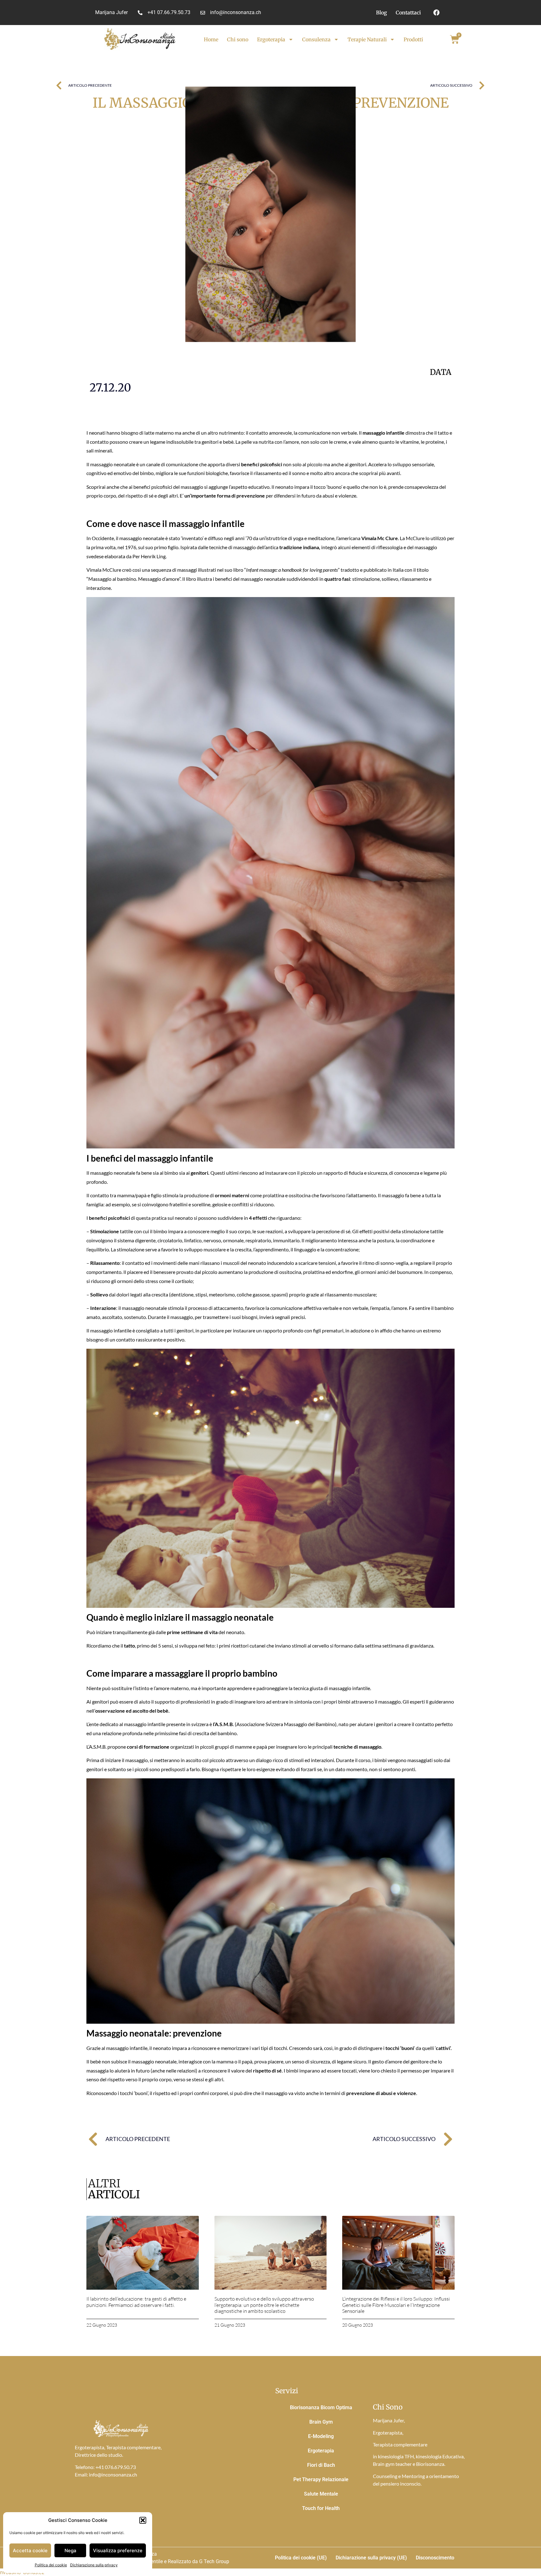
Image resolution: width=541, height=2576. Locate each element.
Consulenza (316, 39)
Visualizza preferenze (118, 2550)
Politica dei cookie (51, 2565)
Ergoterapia (271, 39)
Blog (381, 13)
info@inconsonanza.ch (113, 2474)
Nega (70, 2550)
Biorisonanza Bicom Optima (321, 2407)
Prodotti (413, 39)
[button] (143, 2520)
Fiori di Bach (321, 2465)
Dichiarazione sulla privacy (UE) (371, 2558)
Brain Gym (321, 2422)
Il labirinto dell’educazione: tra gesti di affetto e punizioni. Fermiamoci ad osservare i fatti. (136, 2302)
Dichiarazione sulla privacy (94, 2565)
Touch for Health (321, 2508)
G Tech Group (214, 2561)
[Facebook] (436, 13)
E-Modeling (321, 2436)
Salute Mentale (321, 2494)
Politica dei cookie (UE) (301, 2558)
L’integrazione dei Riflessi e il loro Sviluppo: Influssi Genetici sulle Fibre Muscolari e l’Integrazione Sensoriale (396, 2305)
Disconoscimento (435, 2558)
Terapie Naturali (367, 39)
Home (211, 39)
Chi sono (238, 39)
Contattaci (408, 13)
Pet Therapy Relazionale (321, 2479)
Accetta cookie (30, 2550)
